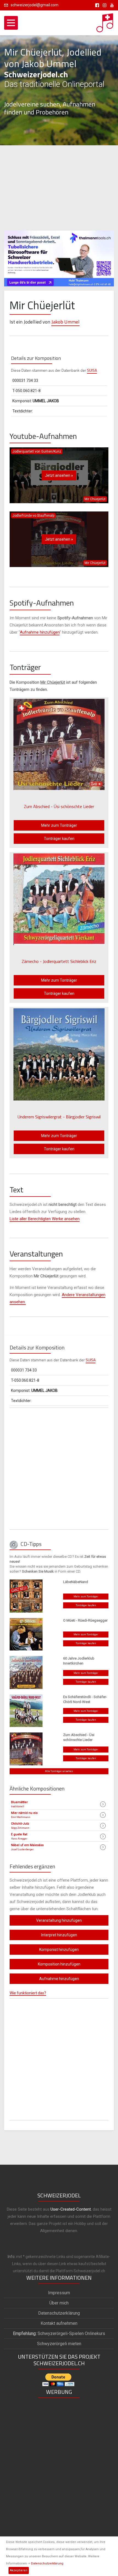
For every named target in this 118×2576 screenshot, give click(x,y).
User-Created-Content (71, 2209)
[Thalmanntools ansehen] (59, 256)
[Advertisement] (59, 188)
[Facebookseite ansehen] (96, 5)
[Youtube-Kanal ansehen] (111, 5)
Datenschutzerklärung (47, 2563)
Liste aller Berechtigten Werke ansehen (45, 1219)
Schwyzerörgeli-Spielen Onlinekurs (59, 2333)
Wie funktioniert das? (28, 1993)
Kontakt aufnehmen (59, 2323)
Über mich (59, 2303)
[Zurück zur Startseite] (105, 21)
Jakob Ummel (65, 322)
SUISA (92, 370)
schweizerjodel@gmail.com (35, 5)
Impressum (59, 2293)
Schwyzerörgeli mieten (59, 2344)
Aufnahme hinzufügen (40, 632)
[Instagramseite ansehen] (104, 5)
